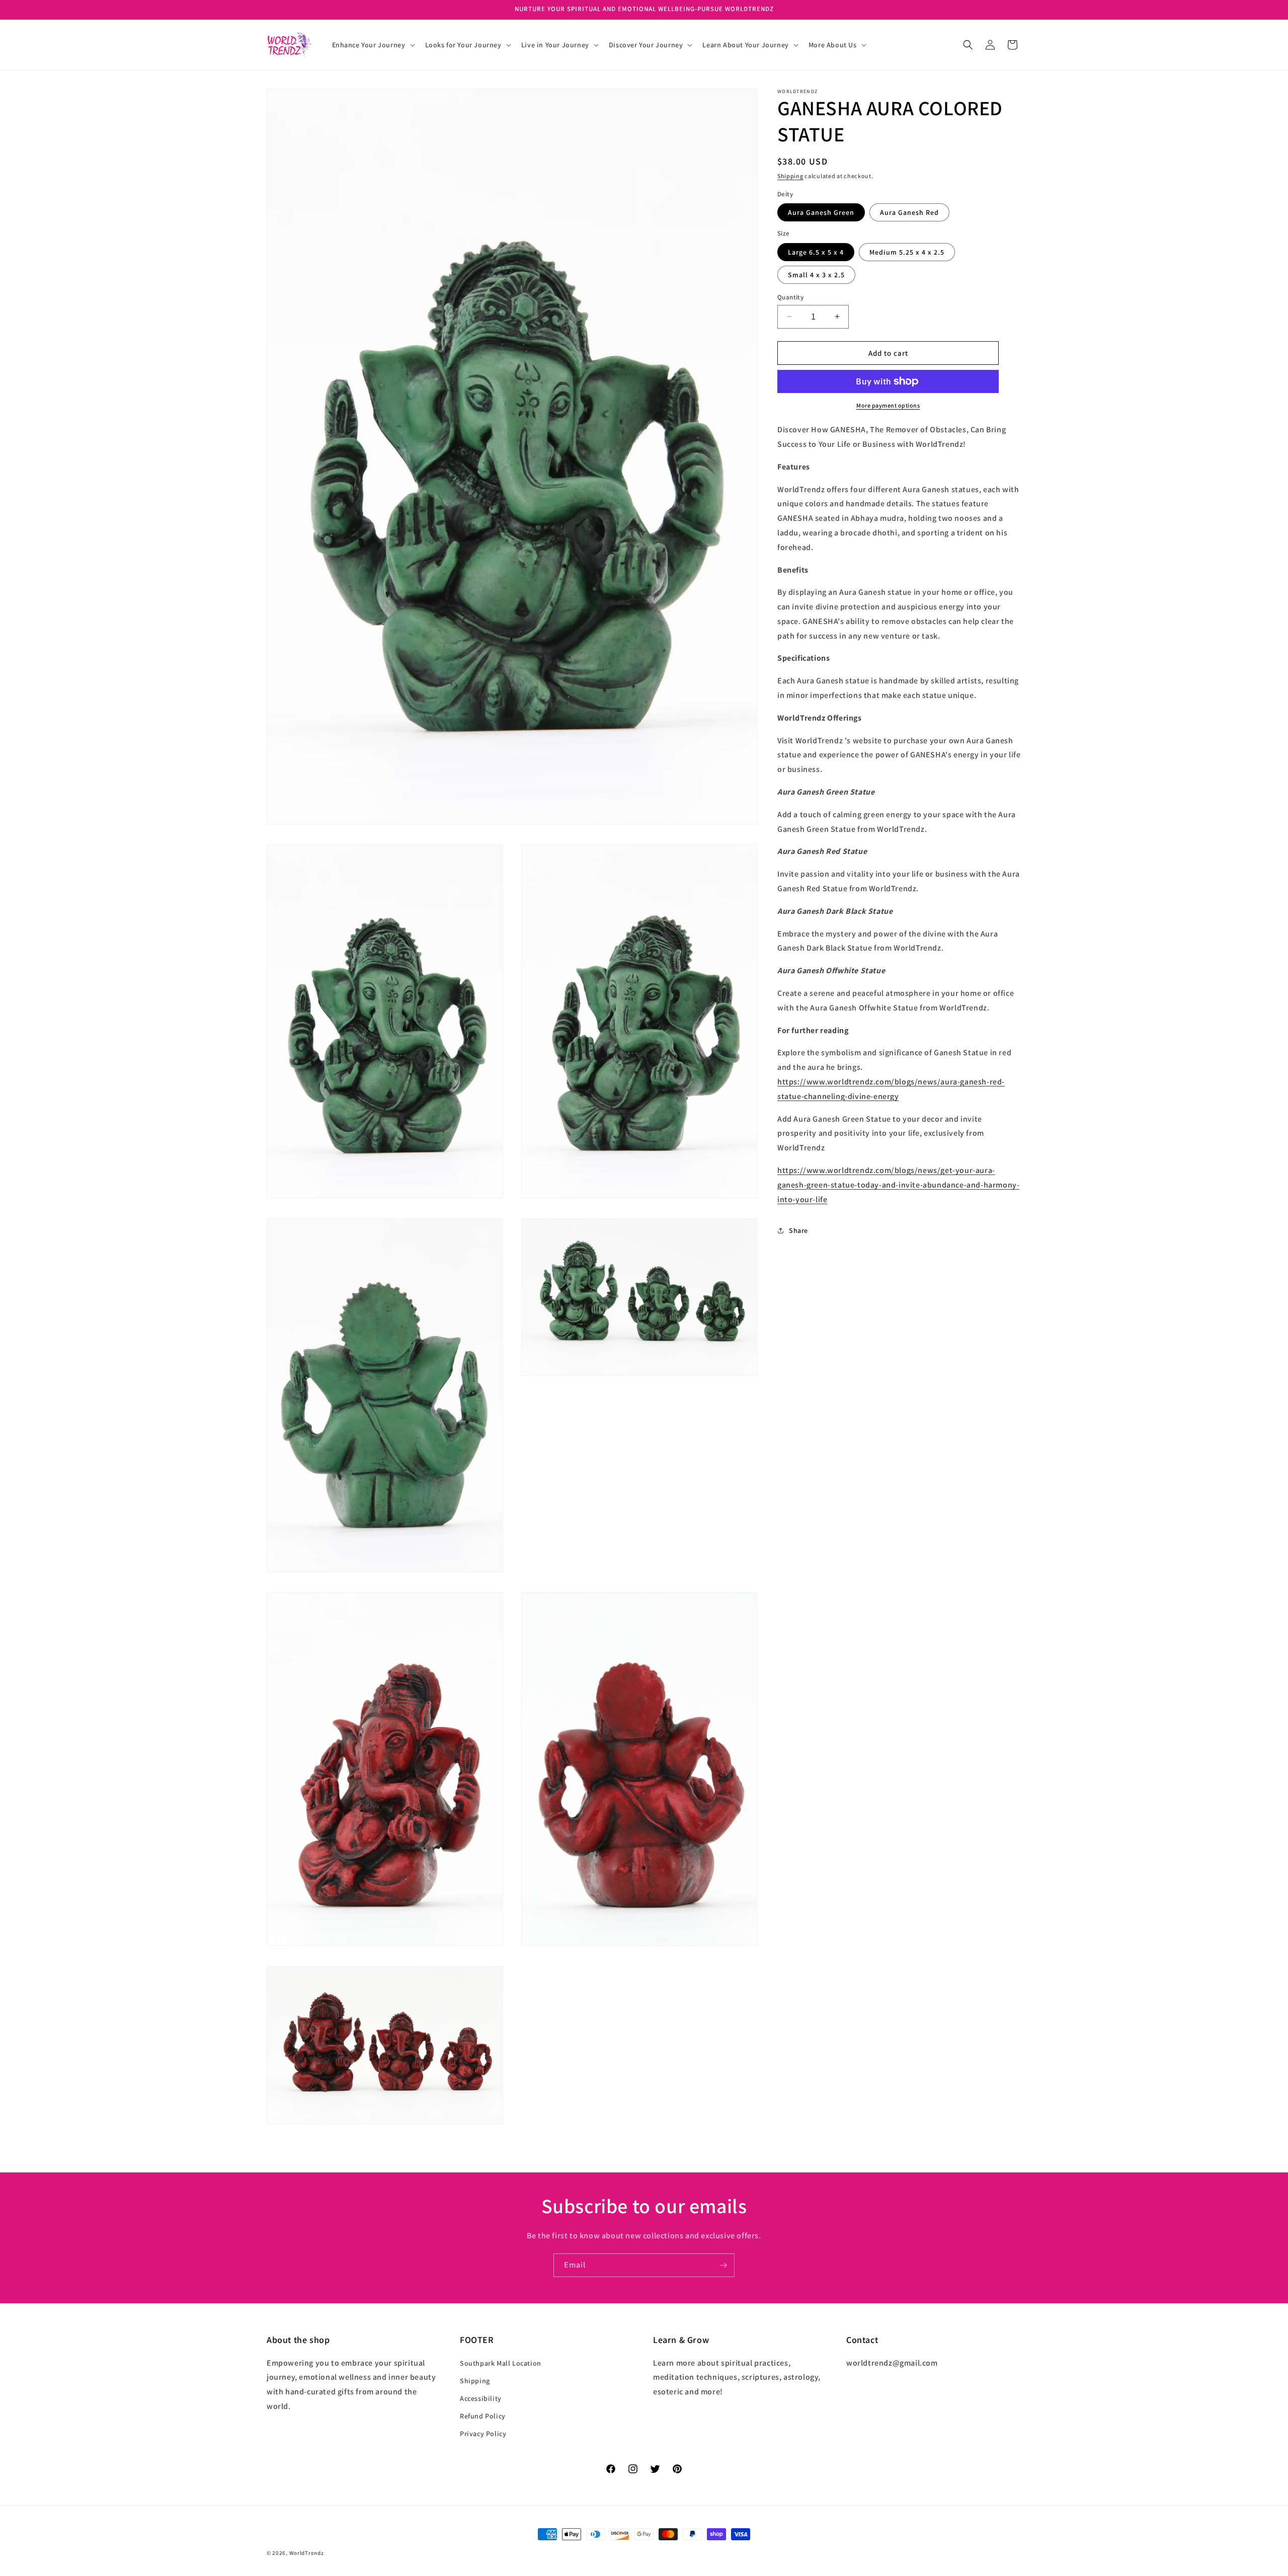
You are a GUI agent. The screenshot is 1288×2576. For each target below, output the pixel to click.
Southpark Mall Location (501, 2363)
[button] (373, 45)
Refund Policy (483, 2416)
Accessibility (481, 2398)
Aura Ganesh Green (821, 212)
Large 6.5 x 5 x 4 (816, 252)
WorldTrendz (307, 2553)
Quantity (790, 297)
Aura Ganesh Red (909, 212)
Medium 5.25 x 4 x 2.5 (907, 252)
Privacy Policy (483, 2434)
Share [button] (798, 1230)
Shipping (790, 176)
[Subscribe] (723, 2265)
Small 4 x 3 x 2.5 (816, 274)
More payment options (888, 405)
